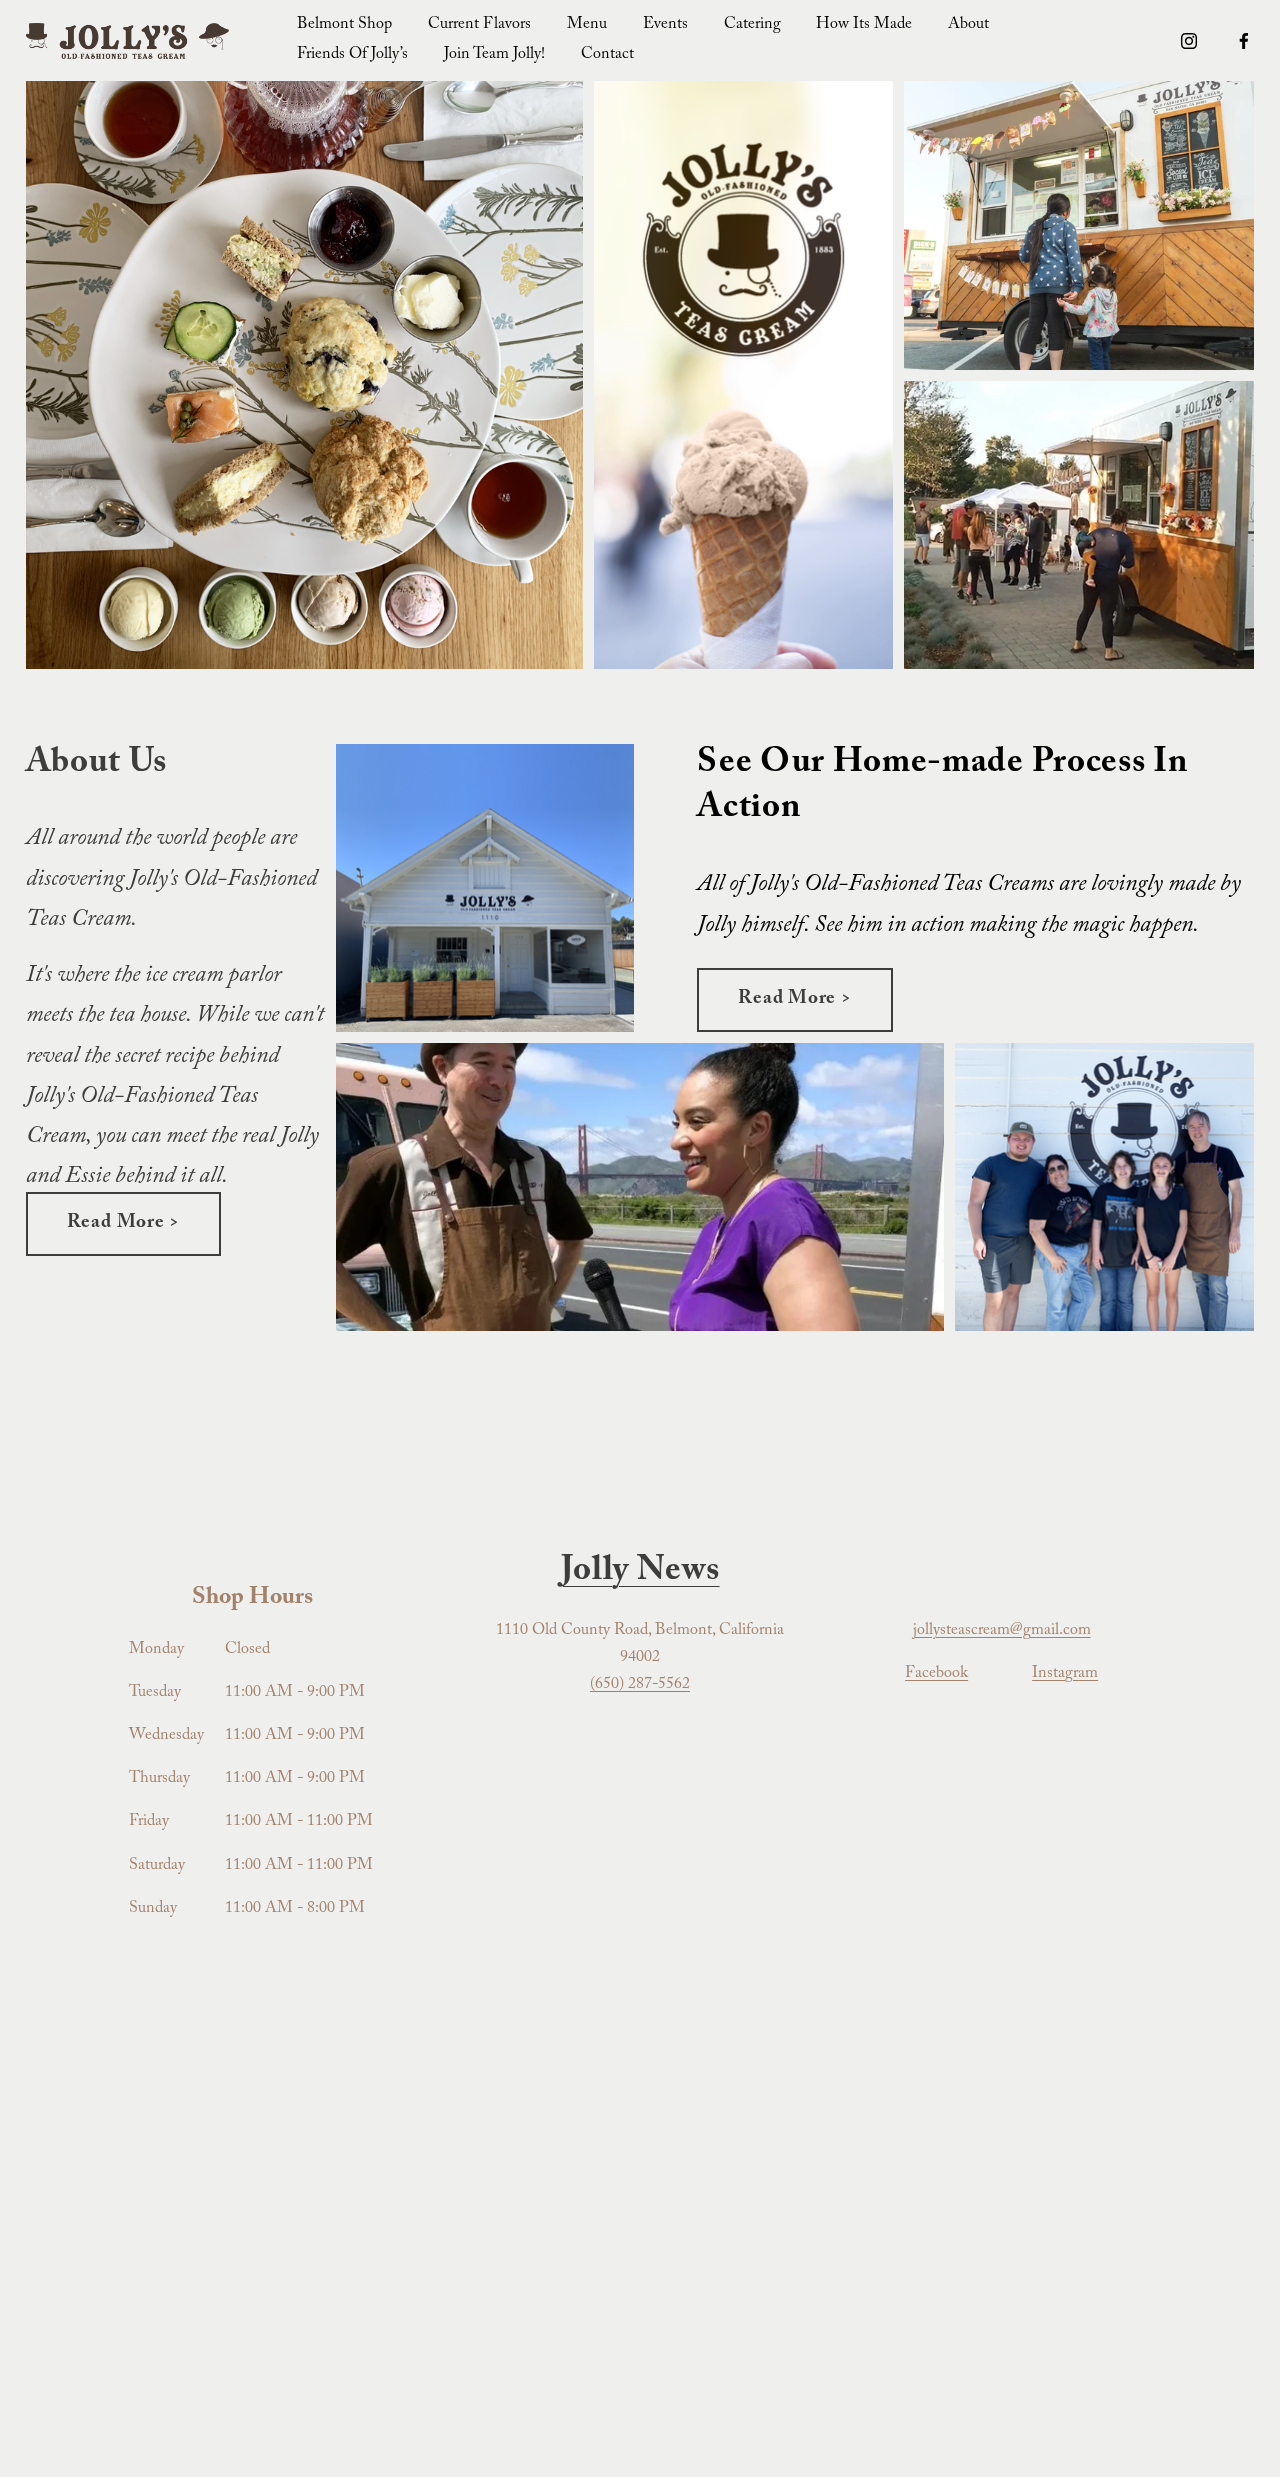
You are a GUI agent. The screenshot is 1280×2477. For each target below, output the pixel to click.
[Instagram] (1189, 41)
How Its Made (864, 25)
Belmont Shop (344, 25)
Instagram (1065, 1674)
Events (665, 25)
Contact (607, 55)
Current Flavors (479, 25)
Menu (587, 25)
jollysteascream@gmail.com (1002, 1631)
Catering (752, 25)
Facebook (936, 1674)
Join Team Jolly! (494, 55)
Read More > (123, 1224)
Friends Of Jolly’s (352, 55)
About (968, 25)
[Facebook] (1244, 41)
